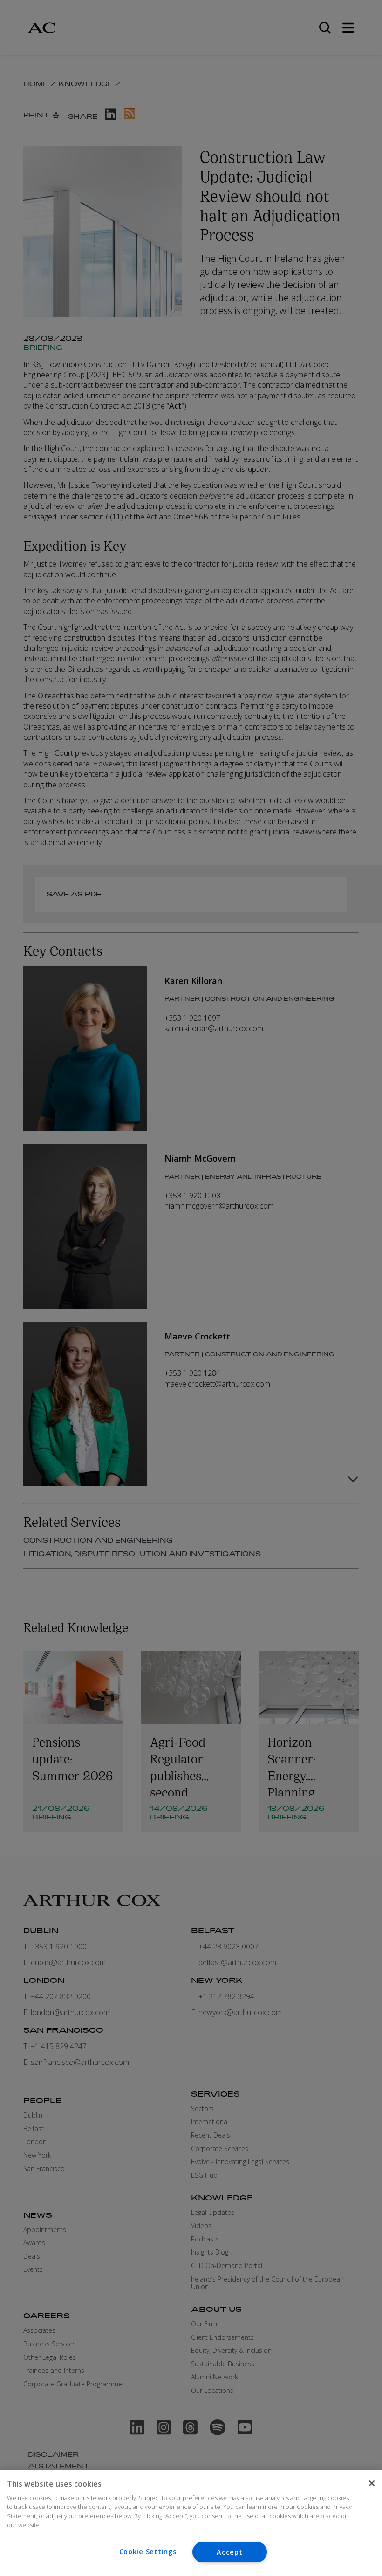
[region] (191, 2523)
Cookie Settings (148, 2552)
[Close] (372, 2483)
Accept (229, 2552)
